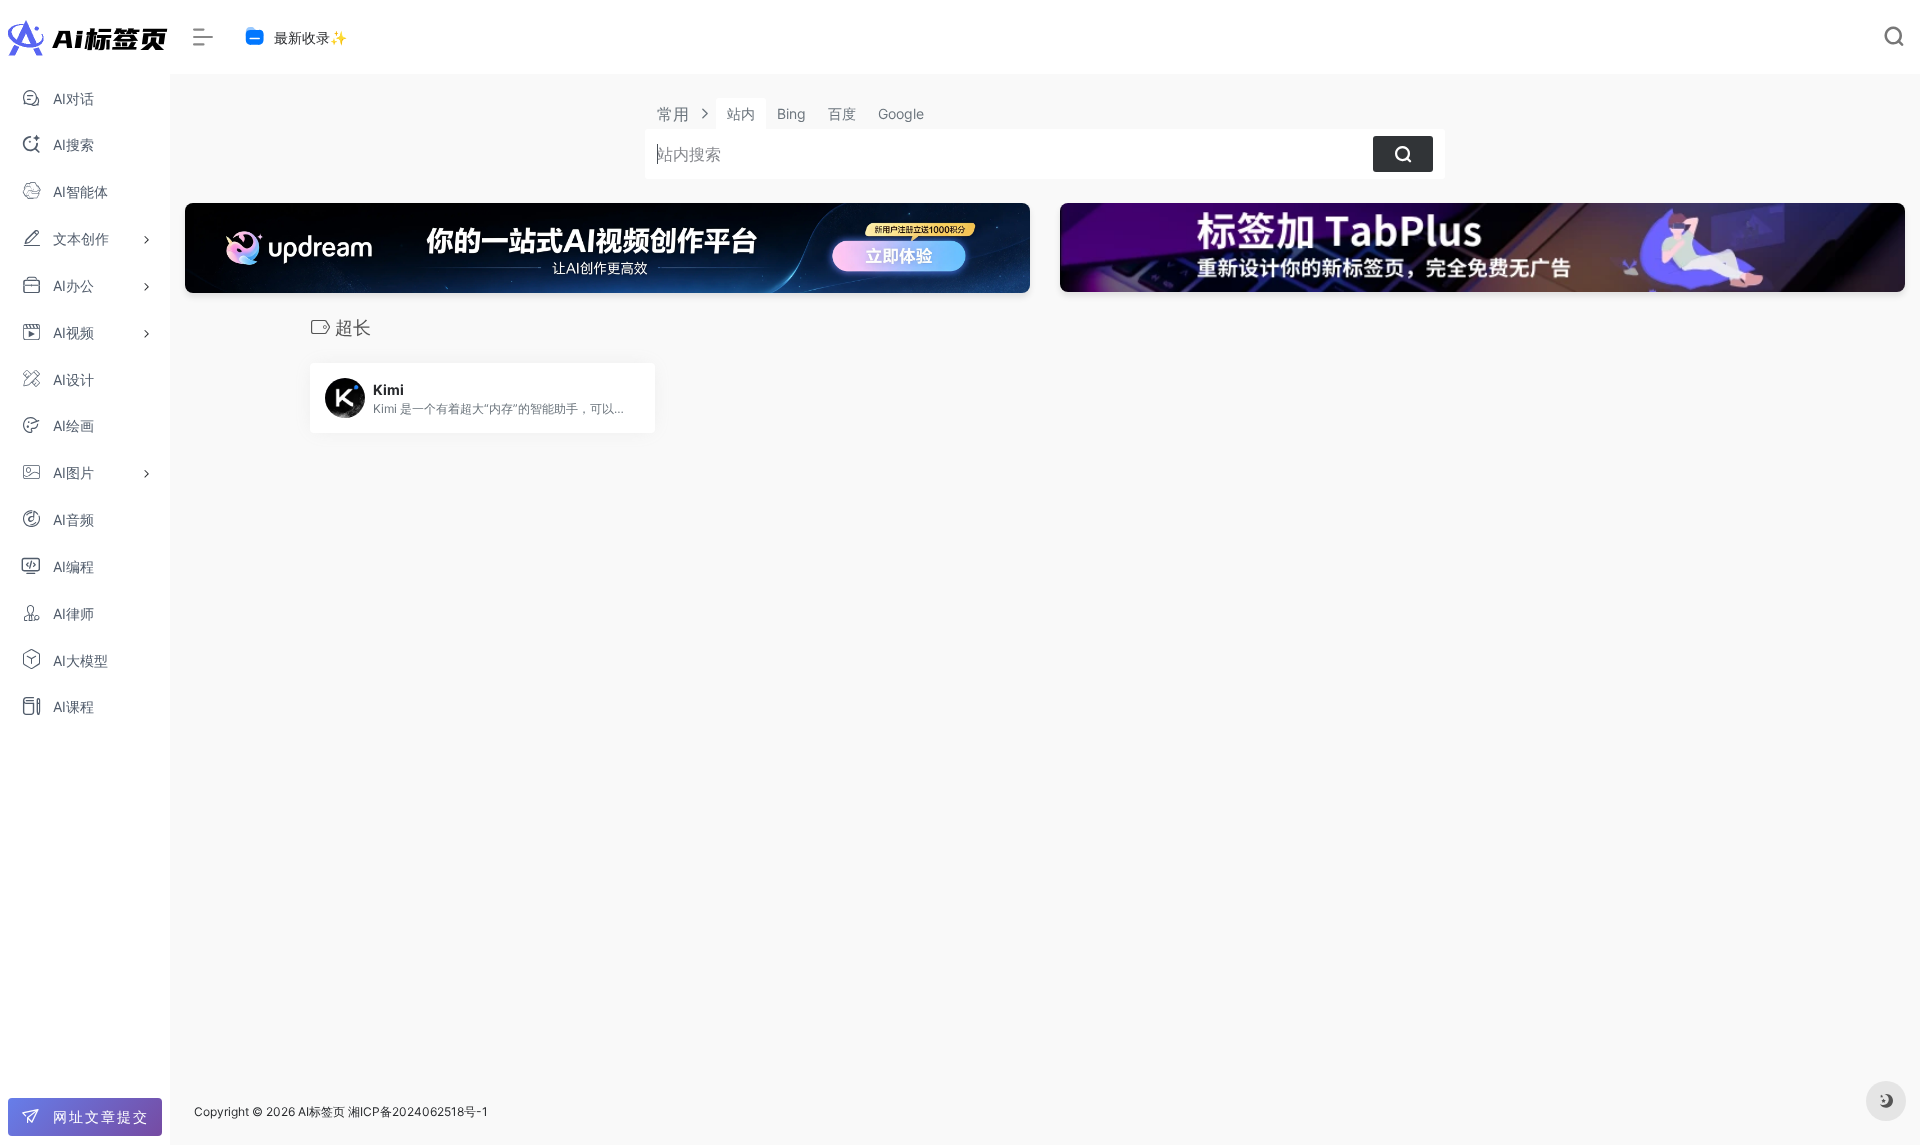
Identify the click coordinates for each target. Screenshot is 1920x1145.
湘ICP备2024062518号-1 (418, 1111)
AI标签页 (321, 1111)
